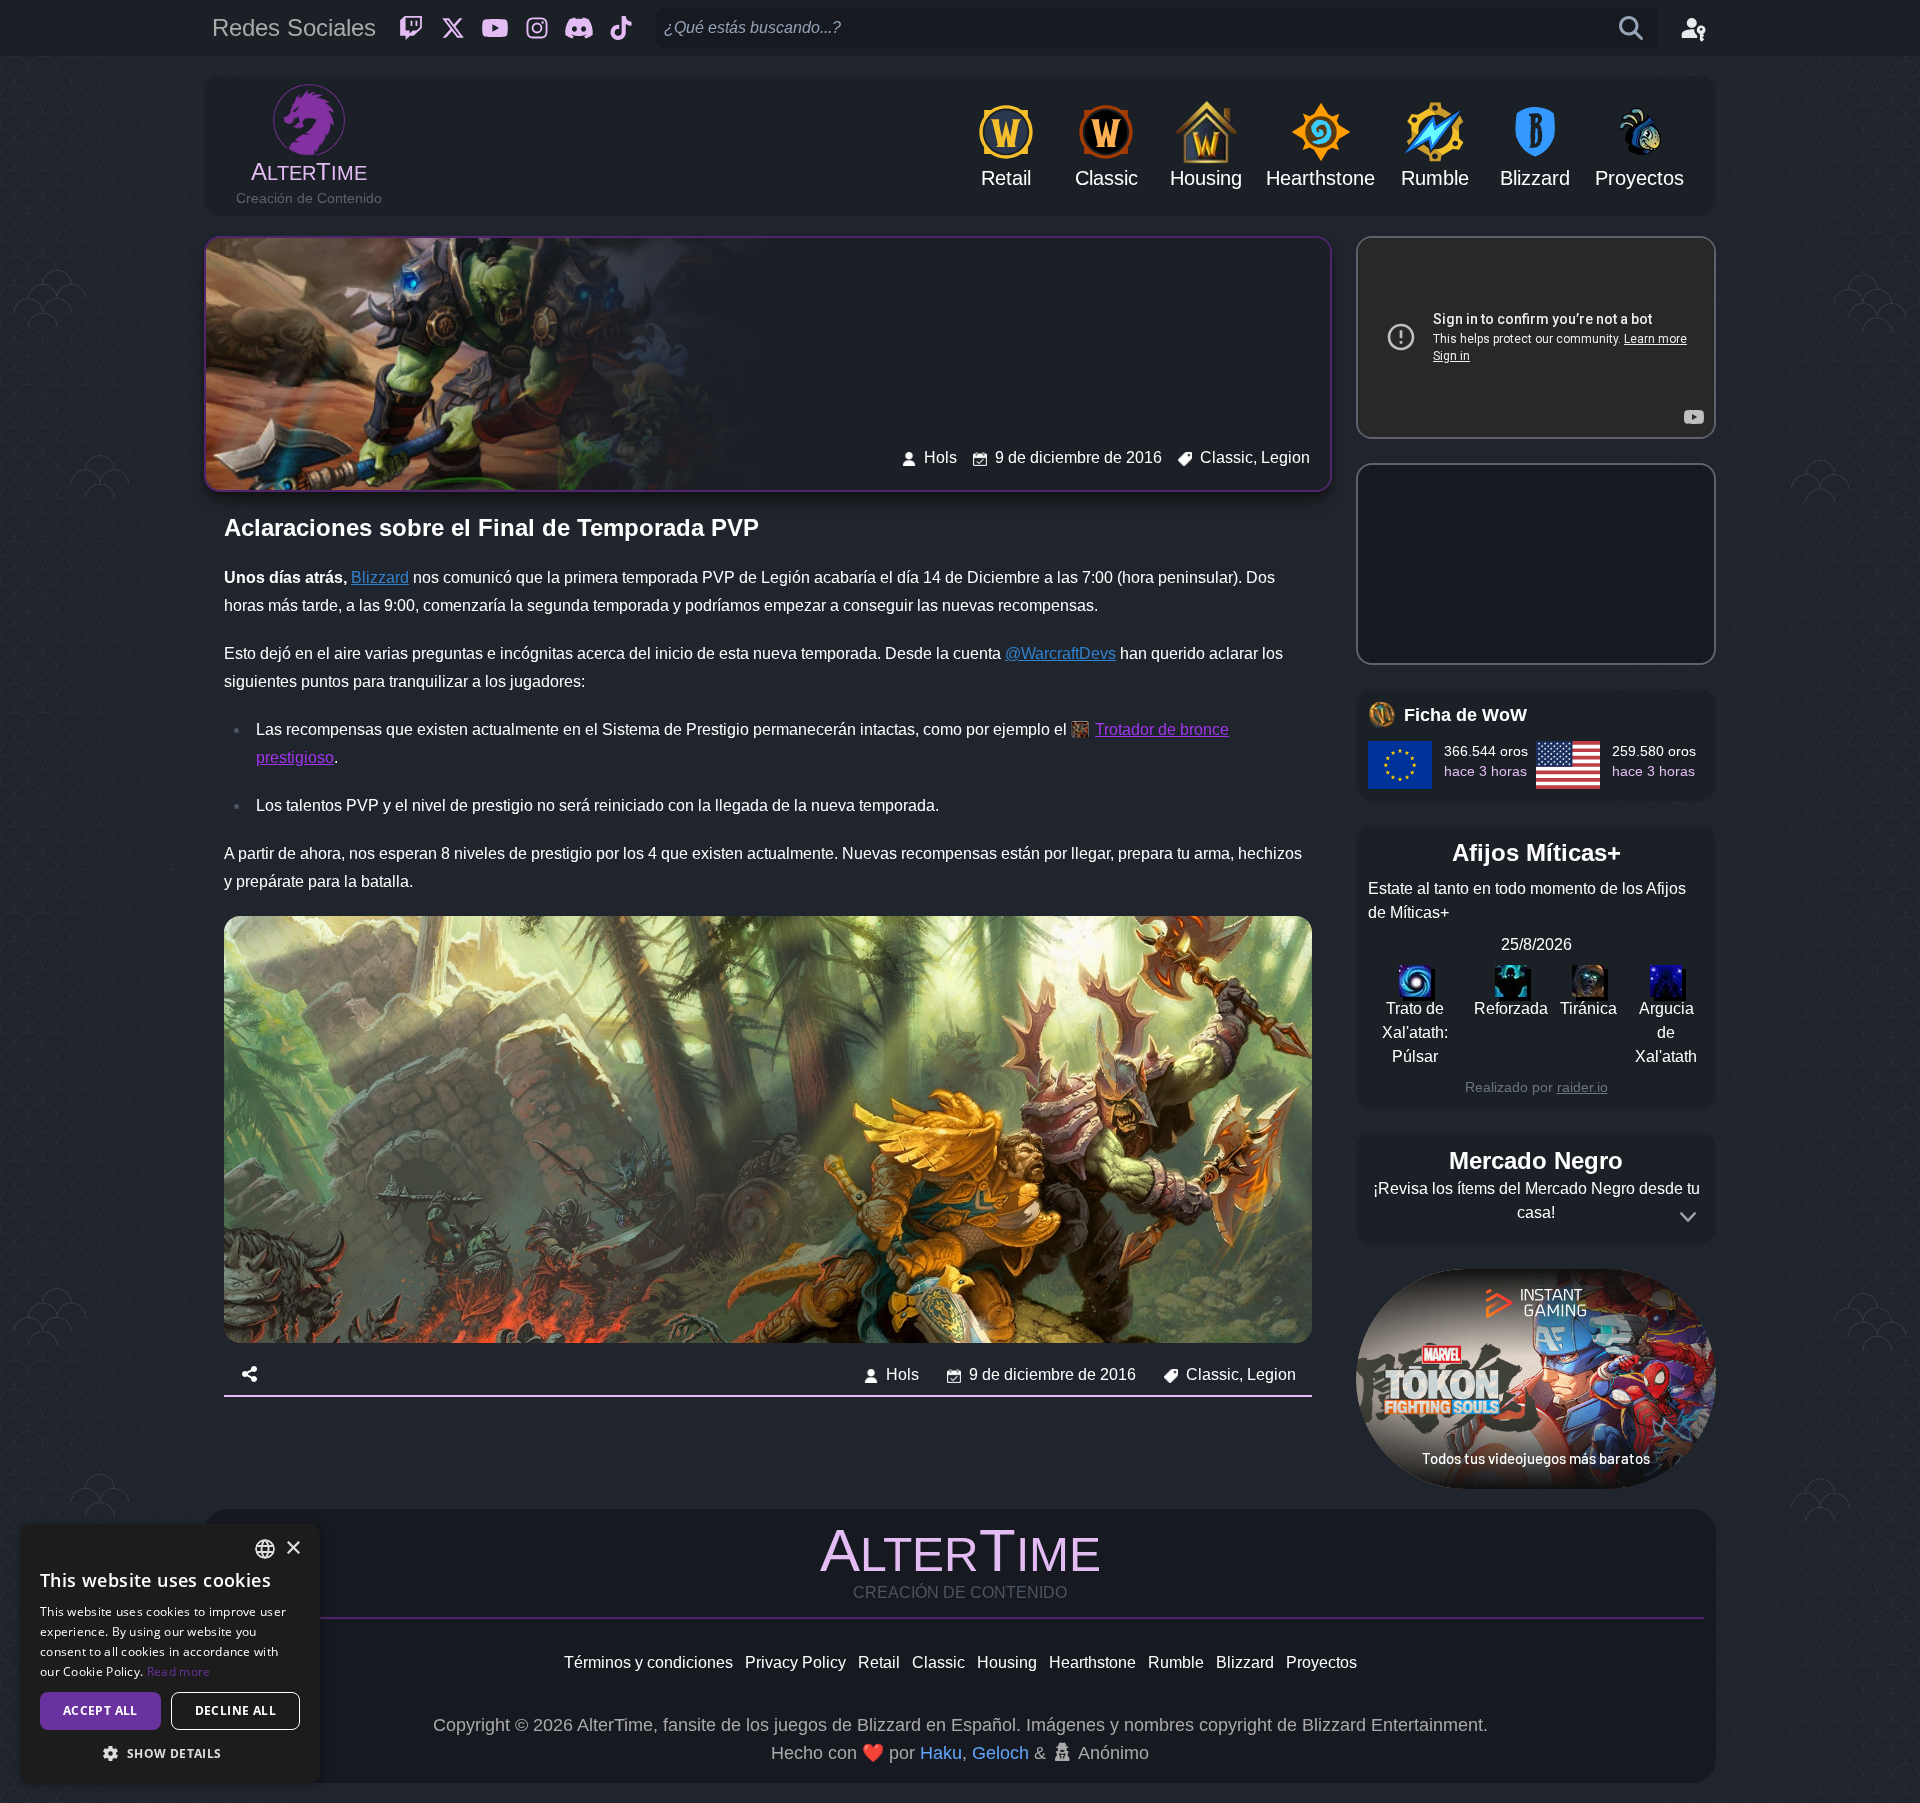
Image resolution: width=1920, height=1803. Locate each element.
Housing (1007, 1662)
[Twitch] (411, 28)
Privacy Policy (795, 1662)
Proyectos (1321, 1662)
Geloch (1000, 1753)
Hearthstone (1092, 1662)
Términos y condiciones (648, 1662)
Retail (879, 1662)
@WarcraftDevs (1060, 653)
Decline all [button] (235, 1710)
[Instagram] (537, 28)
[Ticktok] (621, 28)
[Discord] (579, 28)
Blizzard (380, 577)
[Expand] (1688, 1217)
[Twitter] (453, 28)
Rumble (1176, 1662)
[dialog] (170, 1653)
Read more (179, 1671)
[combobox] (265, 1549)
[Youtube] (495, 28)
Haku (941, 1753)
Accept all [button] (100, 1710)
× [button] (292, 1548)
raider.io (1582, 1087)
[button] (170, 1753)
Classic (938, 1662)
